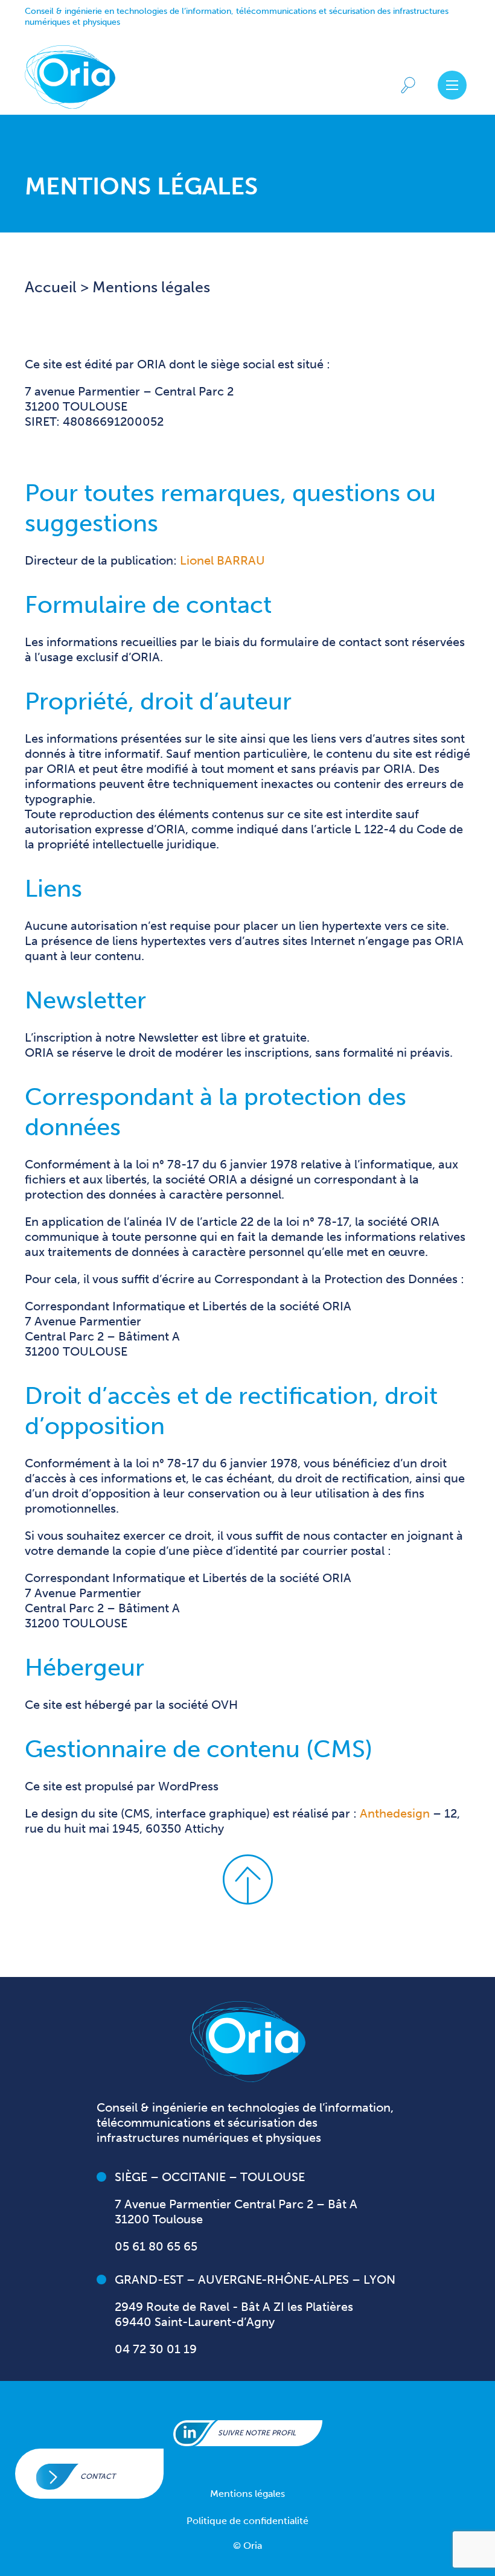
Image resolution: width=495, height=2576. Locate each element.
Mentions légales (247, 2494)
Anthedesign (395, 1813)
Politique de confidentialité (247, 2521)
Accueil (53, 287)
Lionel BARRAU (222, 560)
